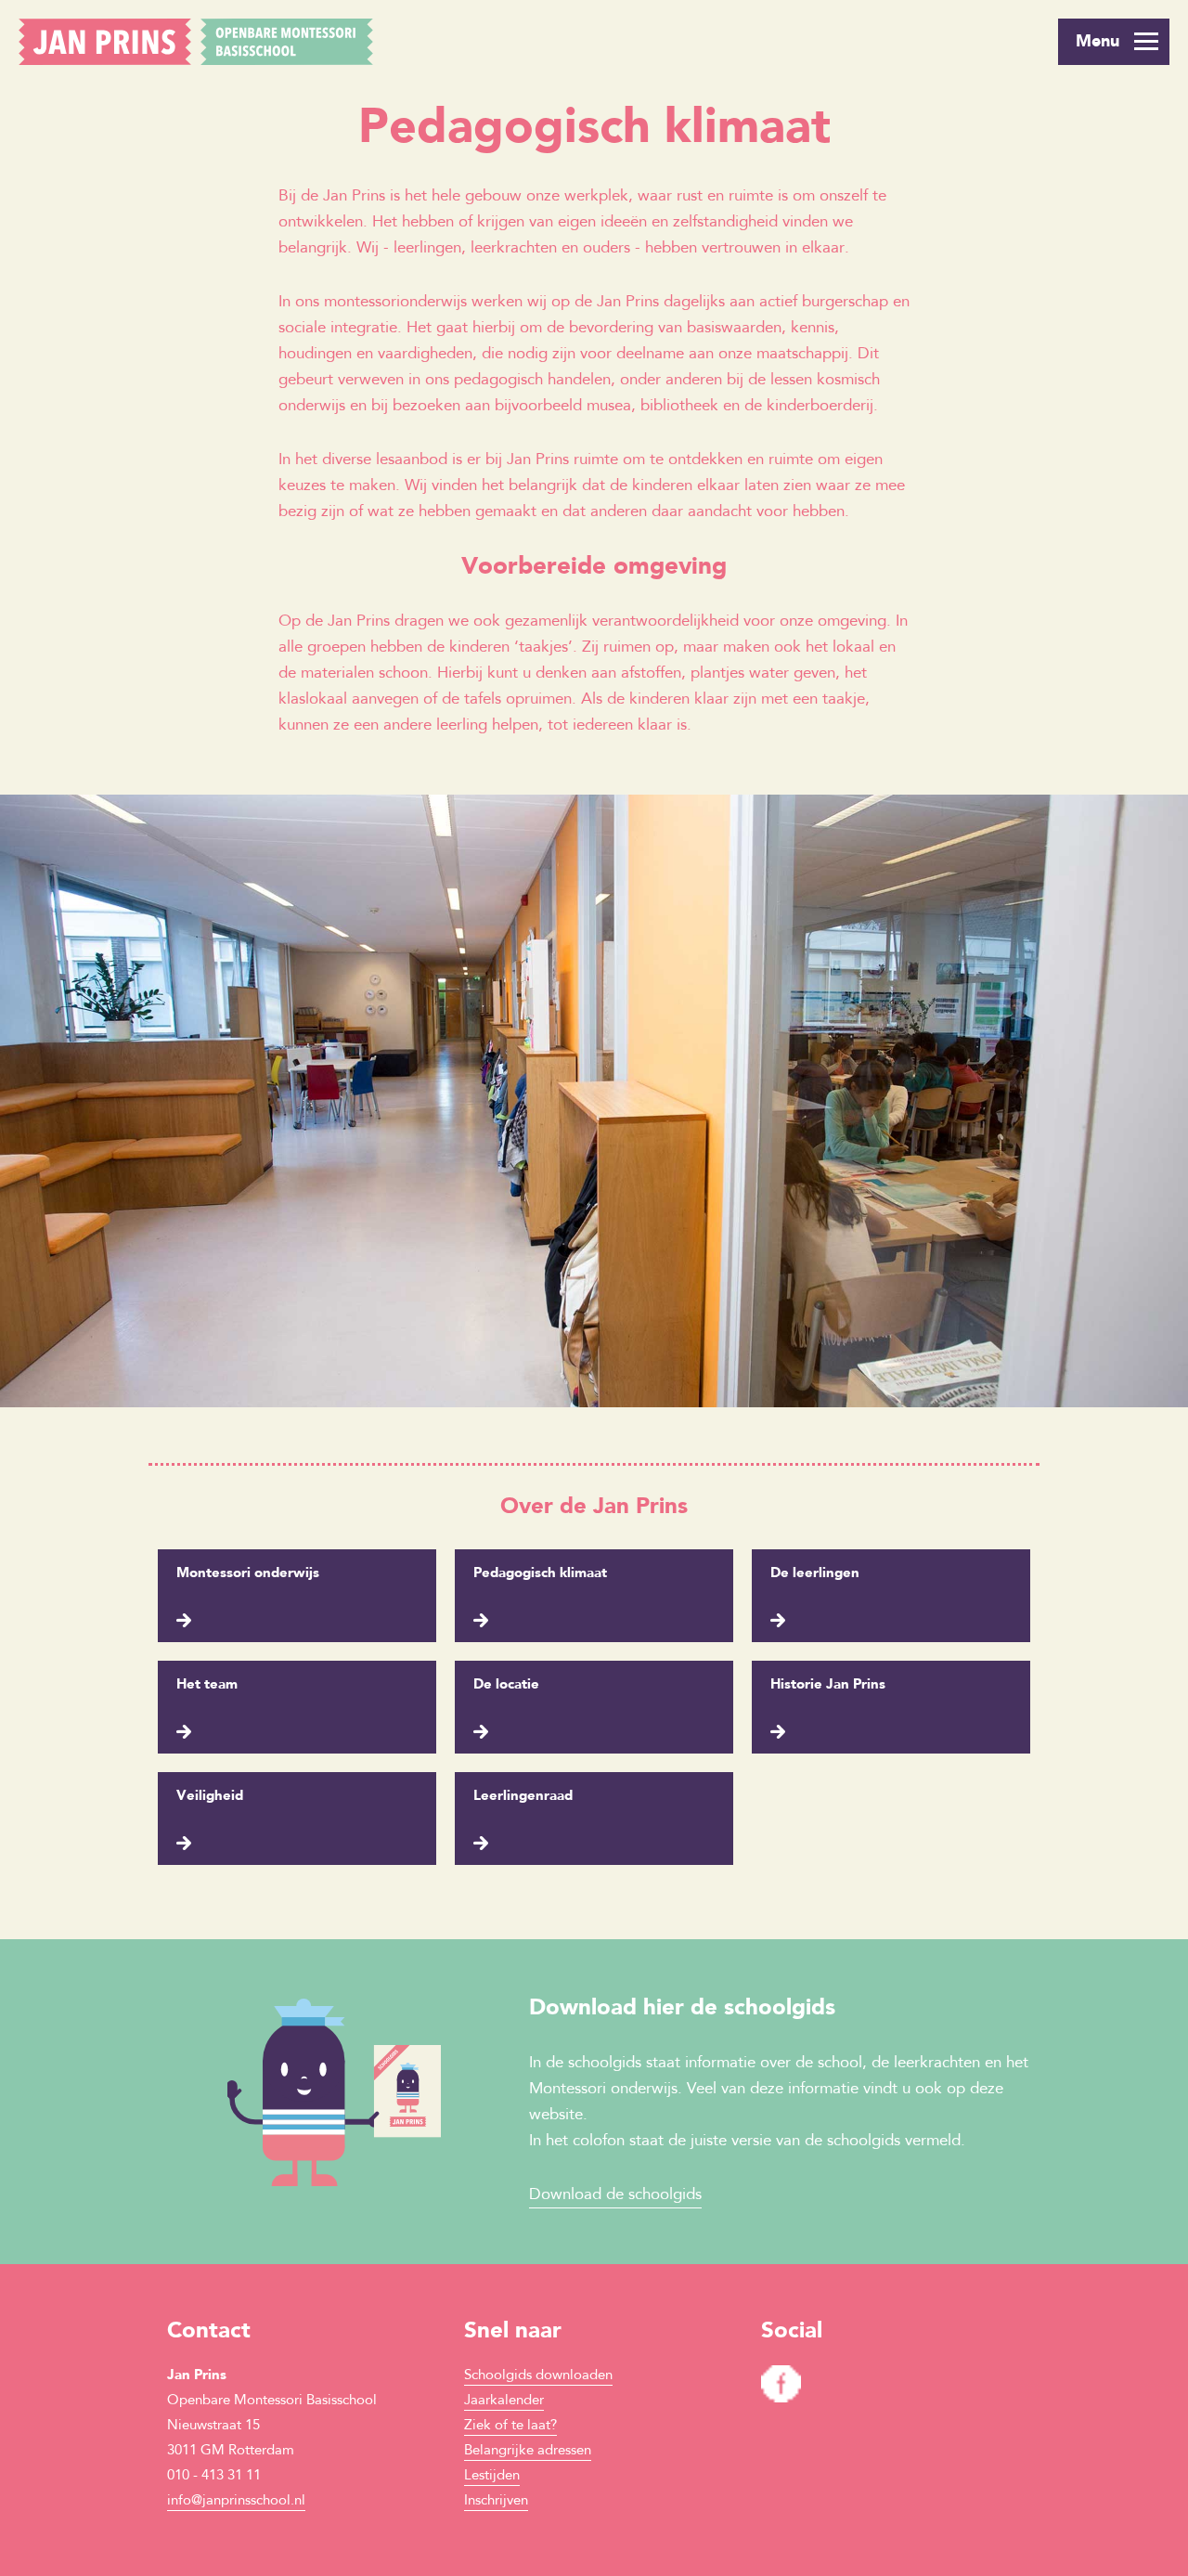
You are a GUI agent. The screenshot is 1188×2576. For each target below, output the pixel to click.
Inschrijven (496, 2501)
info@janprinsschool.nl (236, 2501)
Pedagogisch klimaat (540, 1574)
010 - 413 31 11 (214, 2476)
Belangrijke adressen (528, 2451)
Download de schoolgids (615, 2195)
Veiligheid (210, 1797)
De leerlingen (815, 1574)
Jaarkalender (504, 2401)
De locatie (506, 1685)
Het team (207, 1685)
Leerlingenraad (523, 1797)
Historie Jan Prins (828, 1685)
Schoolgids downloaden (538, 2376)
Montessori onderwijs (248, 1574)
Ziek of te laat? (510, 2426)
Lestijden (492, 2476)
